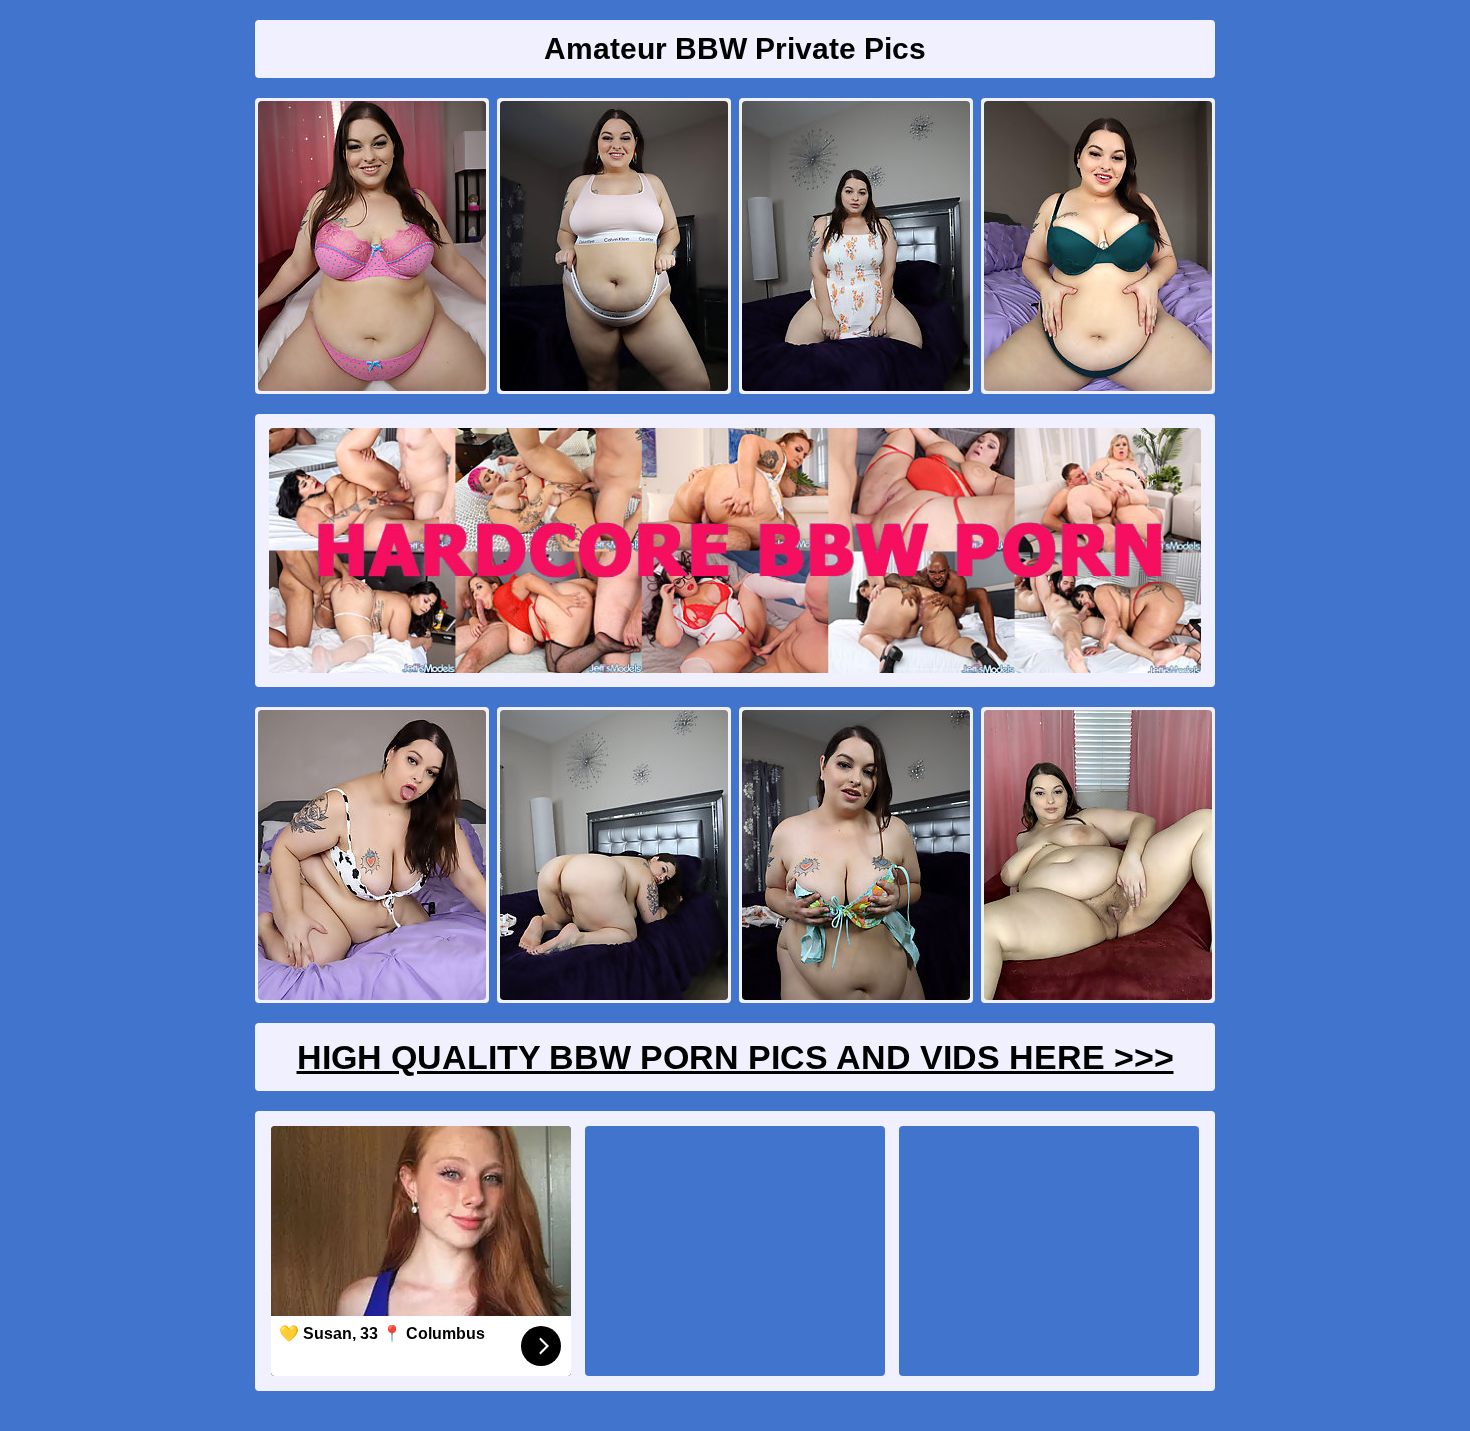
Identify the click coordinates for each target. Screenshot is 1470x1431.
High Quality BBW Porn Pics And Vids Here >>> (735, 1057)
